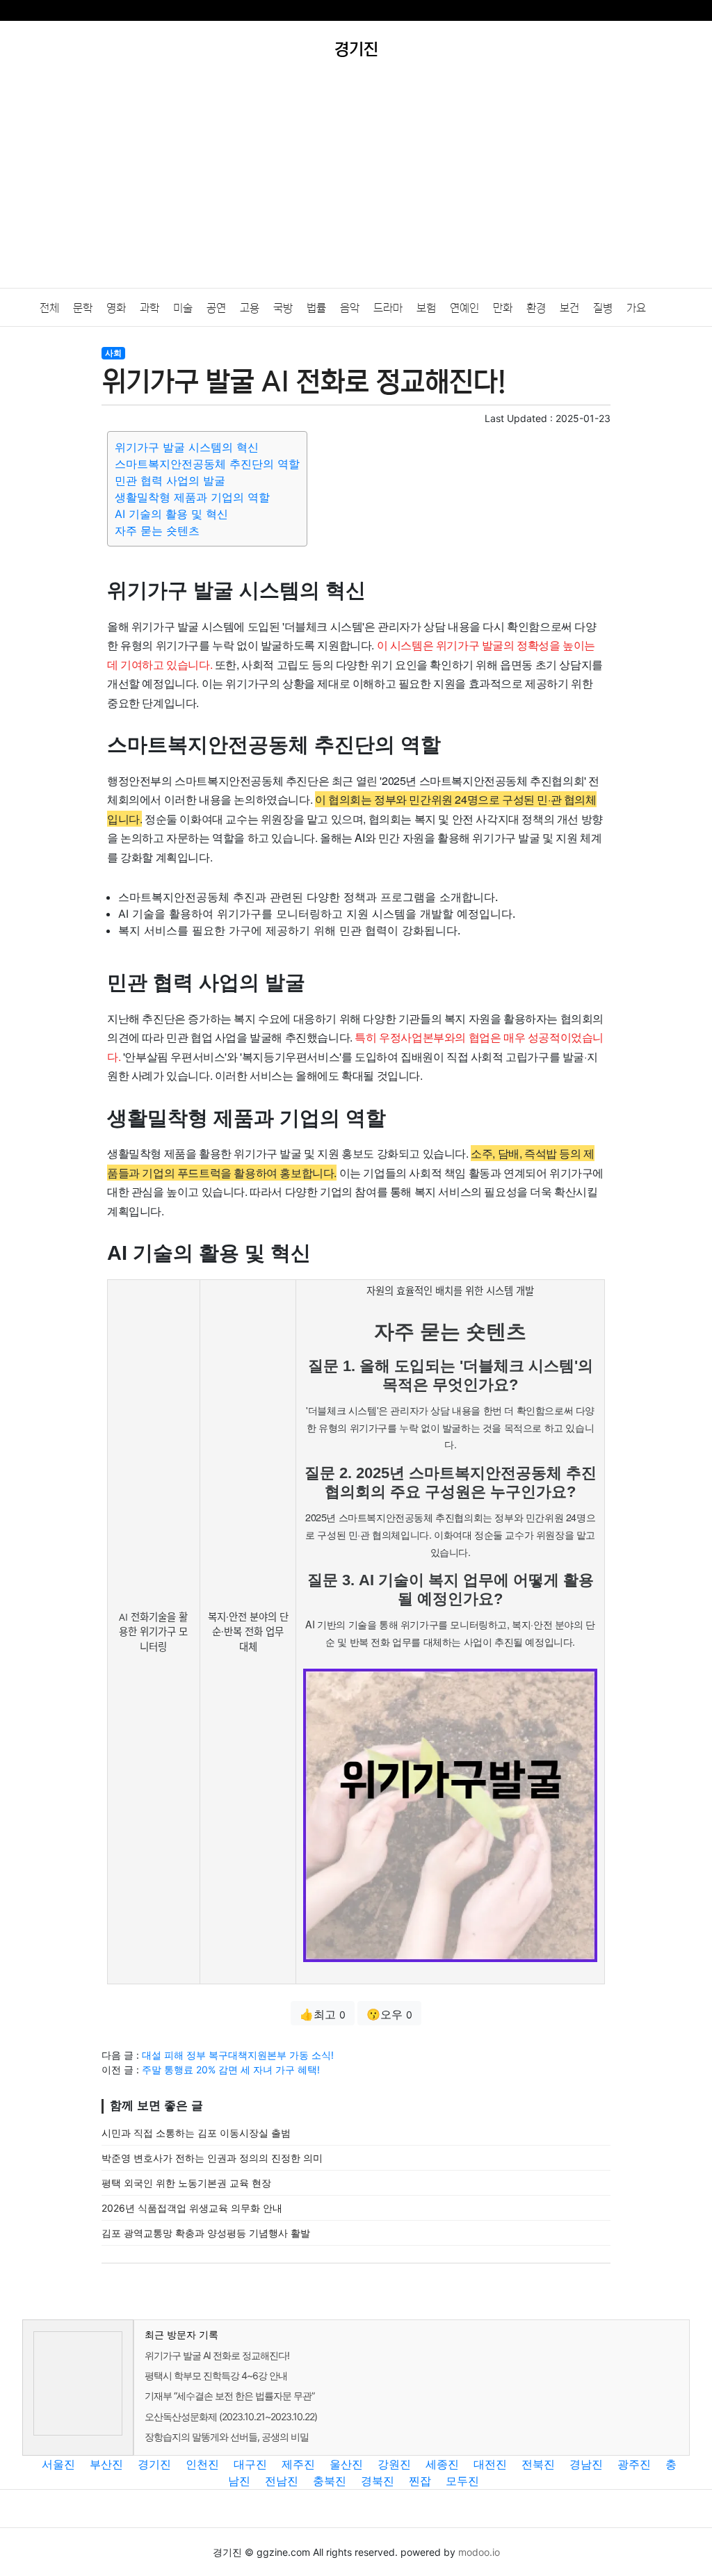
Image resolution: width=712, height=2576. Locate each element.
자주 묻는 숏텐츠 (157, 530)
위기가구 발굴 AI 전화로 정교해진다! (217, 2355)
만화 (503, 308)
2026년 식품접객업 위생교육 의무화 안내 (192, 2208)
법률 (316, 308)
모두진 (462, 2481)
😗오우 (389, 2014)
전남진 (282, 2481)
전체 (49, 308)
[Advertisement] (356, 184)
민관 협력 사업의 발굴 (170, 480)
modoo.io (479, 2552)
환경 (536, 308)
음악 (350, 308)
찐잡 (420, 2481)
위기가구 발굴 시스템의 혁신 (187, 447)
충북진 (330, 2481)
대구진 (250, 2464)
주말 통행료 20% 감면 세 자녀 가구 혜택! (231, 2069)
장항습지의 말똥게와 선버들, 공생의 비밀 (227, 2437)
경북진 (378, 2481)
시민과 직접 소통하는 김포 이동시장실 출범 (196, 2133)
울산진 (346, 2464)
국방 (283, 308)
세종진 (442, 2464)
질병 (603, 308)
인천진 (202, 2464)
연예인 (464, 308)
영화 (116, 308)
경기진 (154, 2464)
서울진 (58, 2464)
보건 (569, 308)
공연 (216, 308)
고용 (250, 308)
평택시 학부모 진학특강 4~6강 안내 (216, 2375)
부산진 (106, 2464)
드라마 (388, 308)
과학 (149, 308)
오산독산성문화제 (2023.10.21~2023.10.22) (231, 2416)
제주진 (298, 2464)
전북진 (538, 2464)
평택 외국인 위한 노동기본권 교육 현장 (186, 2183)
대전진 (490, 2464)
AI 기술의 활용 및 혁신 (171, 514)
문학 (83, 308)
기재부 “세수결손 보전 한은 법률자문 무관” (229, 2396)
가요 (636, 308)
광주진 (634, 2464)
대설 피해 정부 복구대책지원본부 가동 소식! (238, 2055)
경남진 (586, 2464)
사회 (113, 353)
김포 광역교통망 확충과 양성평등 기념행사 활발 (206, 2233)
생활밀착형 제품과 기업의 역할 (192, 497)
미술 (183, 308)
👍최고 (323, 2014)
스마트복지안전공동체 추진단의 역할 (207, 464)
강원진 (394, 2464)
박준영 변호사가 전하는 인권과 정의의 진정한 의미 (212, 2158)
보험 (426, 308)
